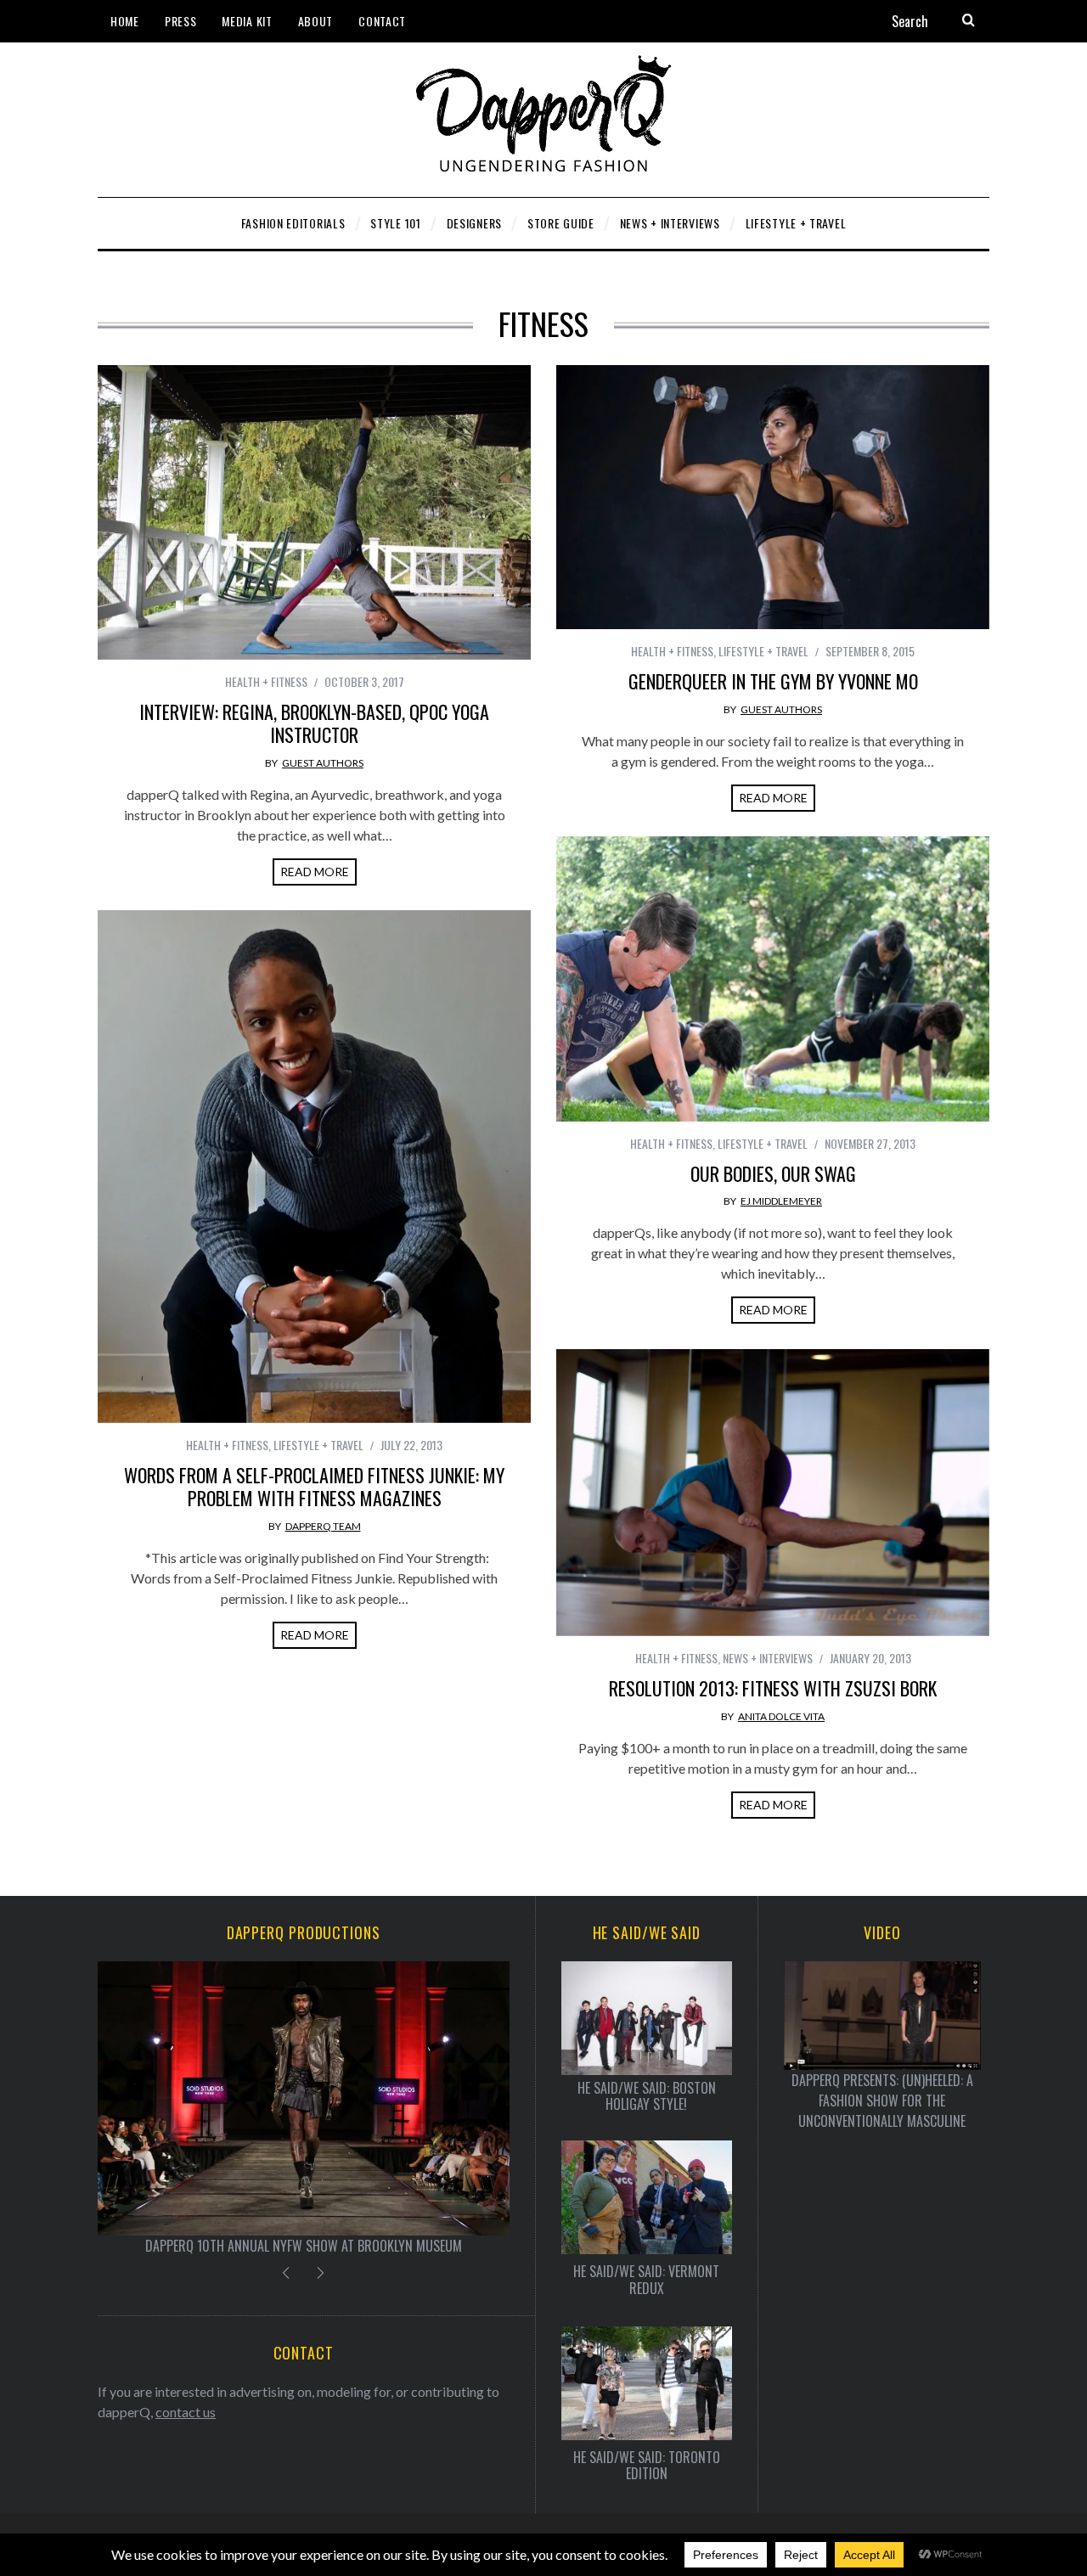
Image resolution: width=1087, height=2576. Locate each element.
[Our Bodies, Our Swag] (773, 979)
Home (125, 21)
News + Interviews (768, 1658)
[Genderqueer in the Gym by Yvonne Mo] (773, 497)
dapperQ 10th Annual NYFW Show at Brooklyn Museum (304, 2246)
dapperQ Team (323, 1526)
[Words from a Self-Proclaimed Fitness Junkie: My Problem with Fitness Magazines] (314, 1167)
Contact (382, 21)
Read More (315, 872)
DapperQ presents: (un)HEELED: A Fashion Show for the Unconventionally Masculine (882, 2101)
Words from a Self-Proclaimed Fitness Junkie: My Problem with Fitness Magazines (314, 1487)
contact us (186, 2412)
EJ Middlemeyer (781, 1201)
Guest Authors (323, 763)
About (316, 21)
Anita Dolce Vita (781, 1716)
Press (181, 21)
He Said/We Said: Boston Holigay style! (647, 2096)
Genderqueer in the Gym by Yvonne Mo (773, 681)
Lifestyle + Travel (763, 651)
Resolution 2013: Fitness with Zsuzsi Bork (773, 1688)
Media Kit (247, 21)
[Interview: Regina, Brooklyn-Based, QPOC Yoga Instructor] (314, 512)
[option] (304, 2109)
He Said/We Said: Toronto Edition (647, 2466)
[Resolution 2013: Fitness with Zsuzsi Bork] (773, 1493)
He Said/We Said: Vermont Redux (646, 2280)
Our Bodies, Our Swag (773, 1173)
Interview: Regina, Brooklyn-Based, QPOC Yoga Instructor (314, 723)
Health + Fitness (266, 681)
